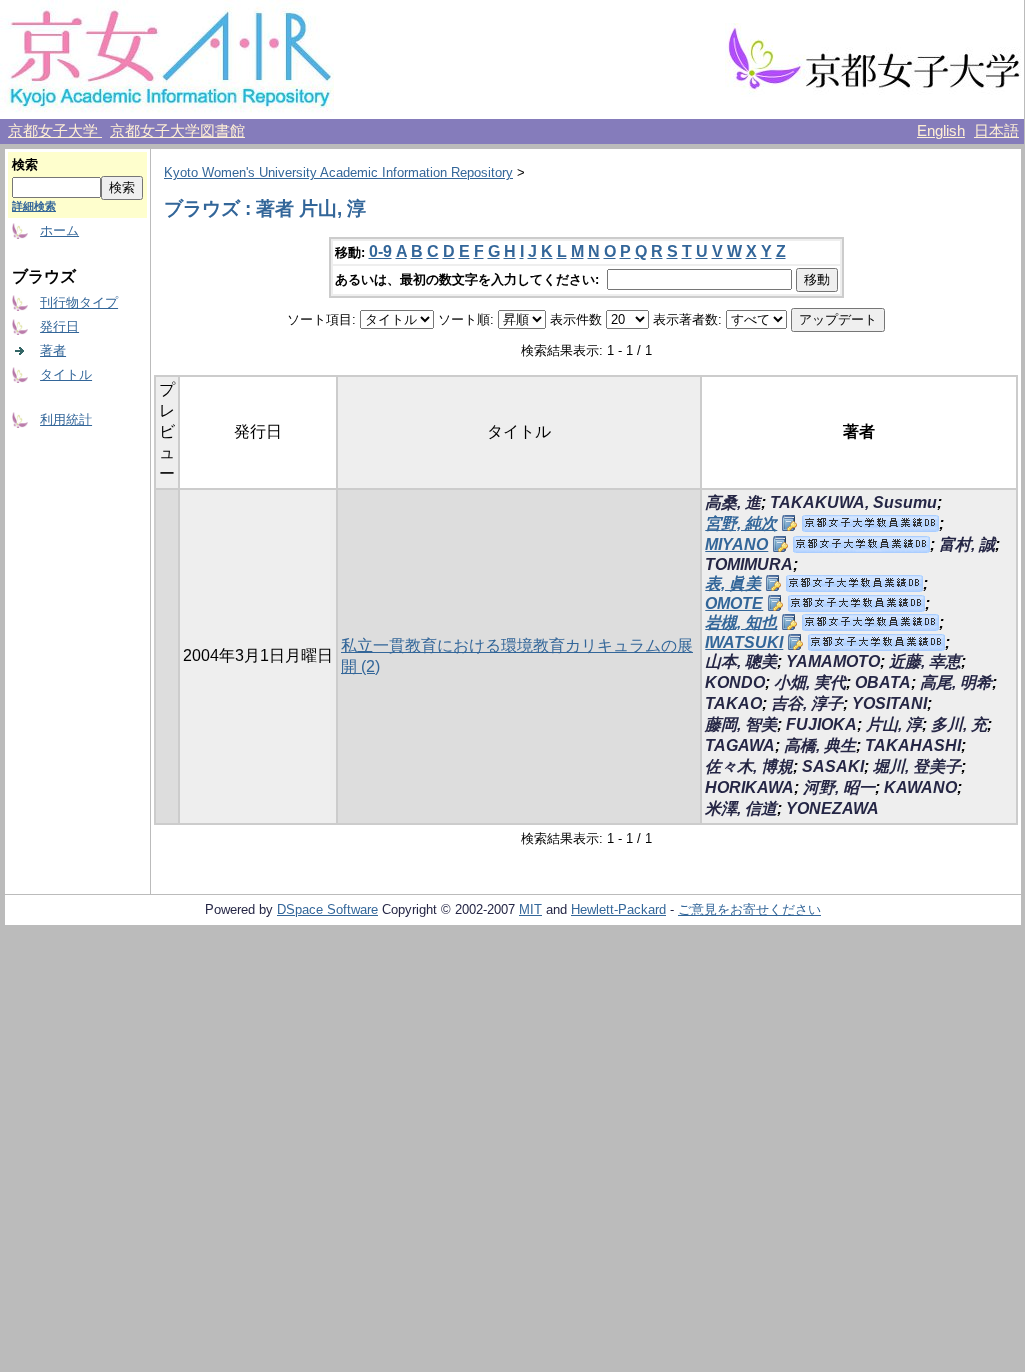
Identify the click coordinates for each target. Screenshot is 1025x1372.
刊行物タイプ (79, 302)
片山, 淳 (894, 724)
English (941, 131)
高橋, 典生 (820, 745)
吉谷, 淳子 (807, 703)
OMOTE (734, 603)
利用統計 (66, 419)
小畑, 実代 (810, 682)
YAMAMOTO (833, 661)
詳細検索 (34, 206)
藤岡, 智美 (741, 724)
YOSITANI (889, 703)
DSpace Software (327, 909)
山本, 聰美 (741, 661)
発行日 (59, 326)
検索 (25, 164)
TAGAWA (740, 745)
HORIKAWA (749, 787)
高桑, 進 (733, 502)
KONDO (735, 682)
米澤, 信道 (741, 808)
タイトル (66, 374)
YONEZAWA (832, 808)
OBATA (883, 682)
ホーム (59, 230)
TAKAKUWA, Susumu (853, 502)
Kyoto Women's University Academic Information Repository (338, 172)
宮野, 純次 (741, 523)
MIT (530, 909)
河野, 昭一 (839, 787)
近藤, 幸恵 (925, 661)
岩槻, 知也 (741, 622)
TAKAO (733, 703)
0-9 (380, 251)
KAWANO (920, 787)
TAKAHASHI (913, 745)
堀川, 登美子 (917, 766)
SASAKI (833, 766)
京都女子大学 (55, 131)
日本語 (996, 131)
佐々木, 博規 (749, 766)
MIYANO (736, 544)
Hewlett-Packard (618, 909)
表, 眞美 (733, 583)
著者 (53, 350)
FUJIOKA (821, 724)
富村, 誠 (967, 544)
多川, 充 (959, 724)
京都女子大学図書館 (177, 131)
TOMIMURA (749, 564)
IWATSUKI (744, 642)
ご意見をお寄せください (749, 909)
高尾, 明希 (956, 682)
